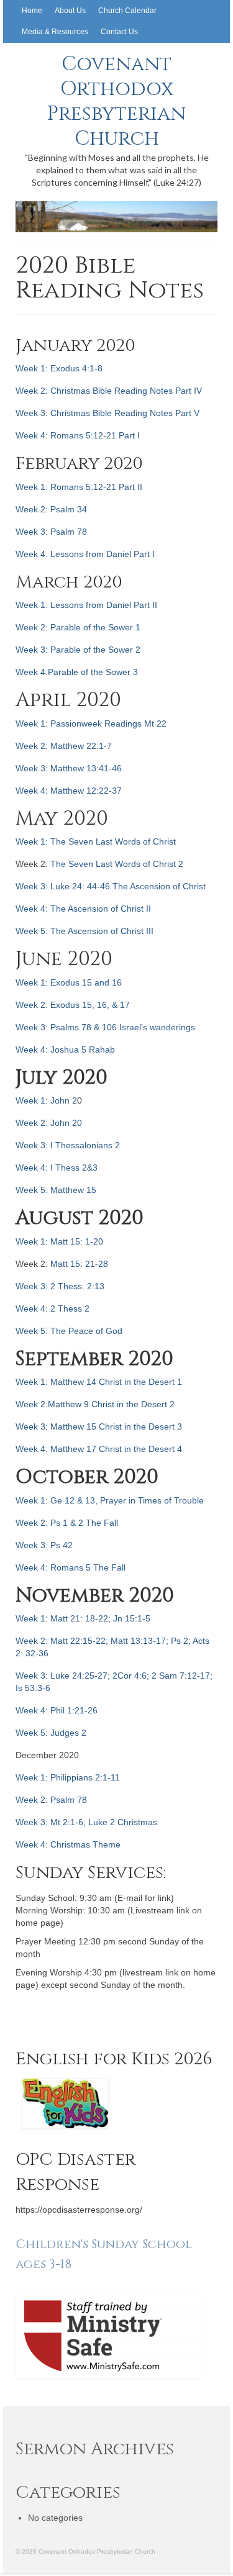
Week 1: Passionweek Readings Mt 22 (91, 723)
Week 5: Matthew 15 (56, 1190)
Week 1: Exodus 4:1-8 (59, 368)
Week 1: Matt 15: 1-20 (59, 1241)
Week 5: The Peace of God (69, 1331)
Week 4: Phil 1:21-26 (57, 1710)
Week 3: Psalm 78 (51, 532)
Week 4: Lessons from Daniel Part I (85, 554)
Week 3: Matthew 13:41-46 (69, 768)
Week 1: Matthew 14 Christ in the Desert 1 (99, 1382)
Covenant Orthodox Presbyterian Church (116, 102)
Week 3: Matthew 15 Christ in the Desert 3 (99, 1426)
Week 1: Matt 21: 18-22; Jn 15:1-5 (83, 1618)
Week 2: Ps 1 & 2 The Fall (67, 1523)
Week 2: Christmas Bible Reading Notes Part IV (109, 391)
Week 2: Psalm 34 (51, 509)
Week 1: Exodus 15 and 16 (69, 982)
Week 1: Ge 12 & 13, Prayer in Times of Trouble (110, 1500)
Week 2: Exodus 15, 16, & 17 (73, 1005)
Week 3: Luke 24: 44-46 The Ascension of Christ (111, 886)
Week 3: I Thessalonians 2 (68, 1145)
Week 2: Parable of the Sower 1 (78, 627)
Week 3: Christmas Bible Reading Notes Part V (107, 413)
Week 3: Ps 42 (44, 1545)
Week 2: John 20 (49, 1123)
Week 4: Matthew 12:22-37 (69, 791)
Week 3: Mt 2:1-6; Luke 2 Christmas (86, 1822)
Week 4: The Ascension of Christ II (83, 909)
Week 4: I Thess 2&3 (57, 1168)
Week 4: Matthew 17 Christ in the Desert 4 (99, 1449)
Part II (145, 605)
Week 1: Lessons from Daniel (75, 605)
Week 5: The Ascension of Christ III (85, 931)
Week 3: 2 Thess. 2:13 (60, 1286)
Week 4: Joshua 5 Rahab (65, 1050)
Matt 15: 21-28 (79, 1264)
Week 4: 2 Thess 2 (53, 1308)
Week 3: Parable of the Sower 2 (78, 650)
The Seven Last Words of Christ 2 (117, 864)
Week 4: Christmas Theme (68, 1844)
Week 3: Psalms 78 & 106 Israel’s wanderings (105, 1027)
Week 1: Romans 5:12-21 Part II (79, 487)
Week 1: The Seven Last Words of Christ (96, 841)
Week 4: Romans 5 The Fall (71, 1567)
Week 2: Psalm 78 (51, 1800)
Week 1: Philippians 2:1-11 (68, 1777)
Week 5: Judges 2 (51, 1733)
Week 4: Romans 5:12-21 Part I (78, 435)
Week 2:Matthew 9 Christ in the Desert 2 (95, 1404)
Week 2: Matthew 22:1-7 (64, 746)
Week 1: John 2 (46, 1100)
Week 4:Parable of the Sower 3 (77, 672)
